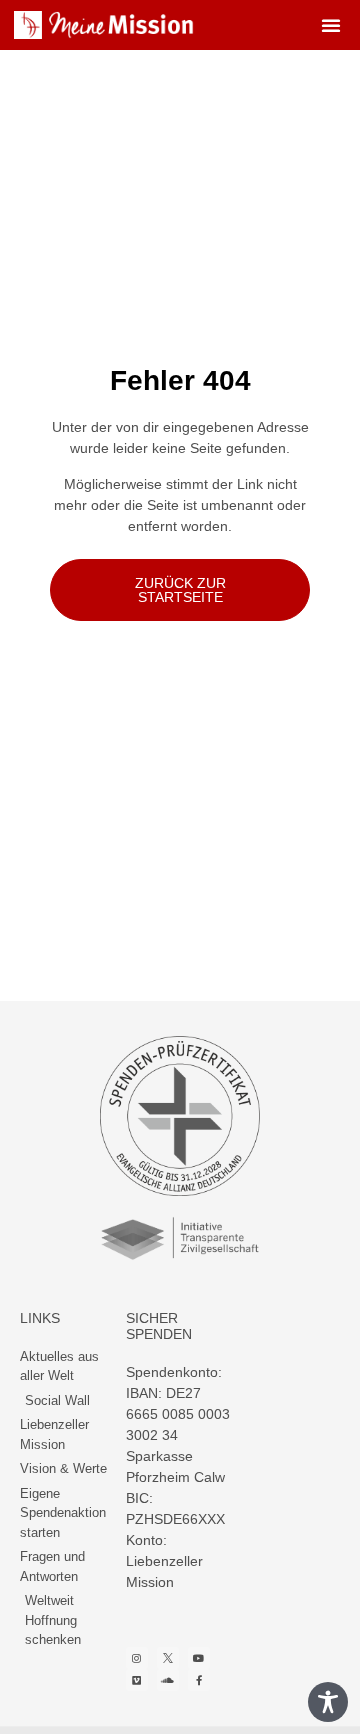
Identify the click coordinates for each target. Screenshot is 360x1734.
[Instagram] (137, 1658)
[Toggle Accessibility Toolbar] (328, 1702)
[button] (331, 25)
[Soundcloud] (168, 1680)
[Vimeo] (137, 1680)
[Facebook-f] (199, 1680)
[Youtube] (199, 1658)
